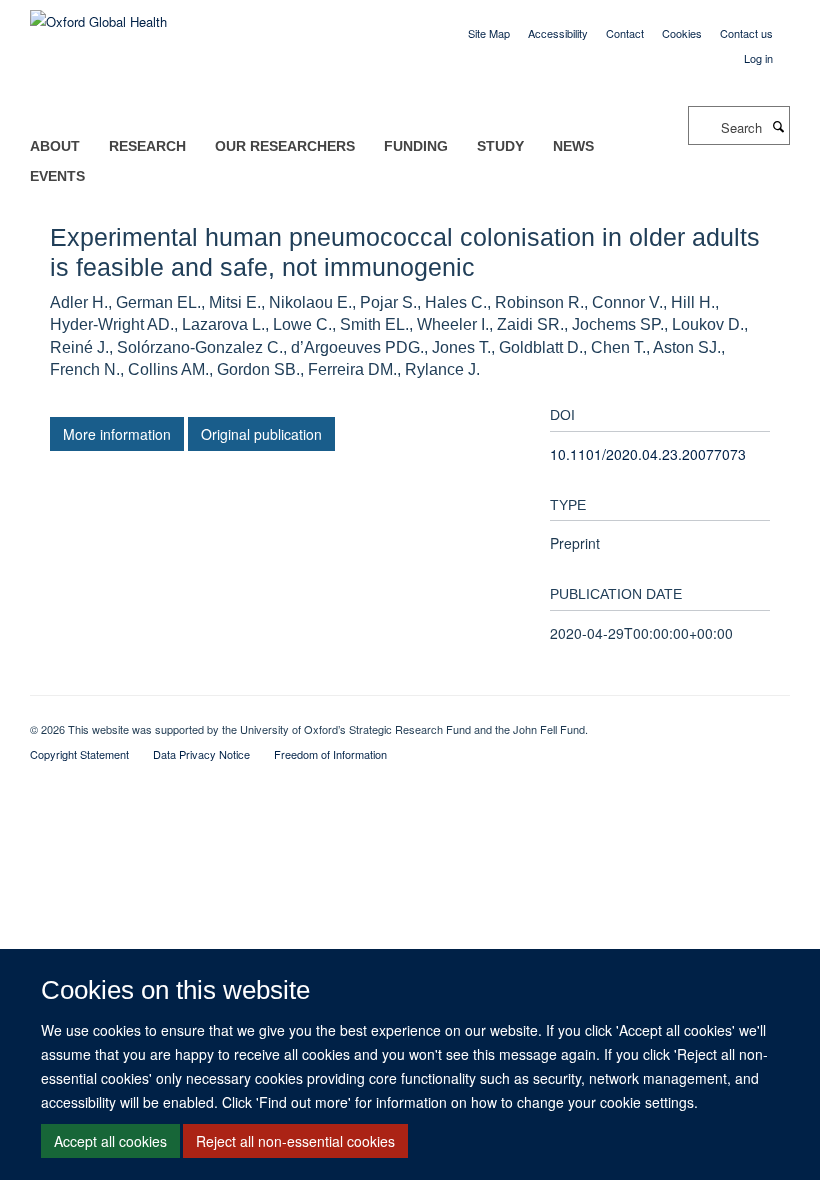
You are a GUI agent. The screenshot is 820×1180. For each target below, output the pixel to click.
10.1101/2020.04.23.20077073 (648, 454)
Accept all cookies (110, 1141)
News (573, 146)
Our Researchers (285, 146)
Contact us (746, 33)
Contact (625, 33)
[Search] (778, 126)
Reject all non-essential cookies (295, 1141)
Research (147, 146)
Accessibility (558, 33)
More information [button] (117, 434)
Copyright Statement (79, 754)
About (55, 146)
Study (500, 146)
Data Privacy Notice (201, 754)
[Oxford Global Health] (98, 14)
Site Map (489, 33)
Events (57, 176)
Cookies (682, 33)
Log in (758, 58)
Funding (416, 146)
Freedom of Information (330, 754)
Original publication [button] (261, 434)
